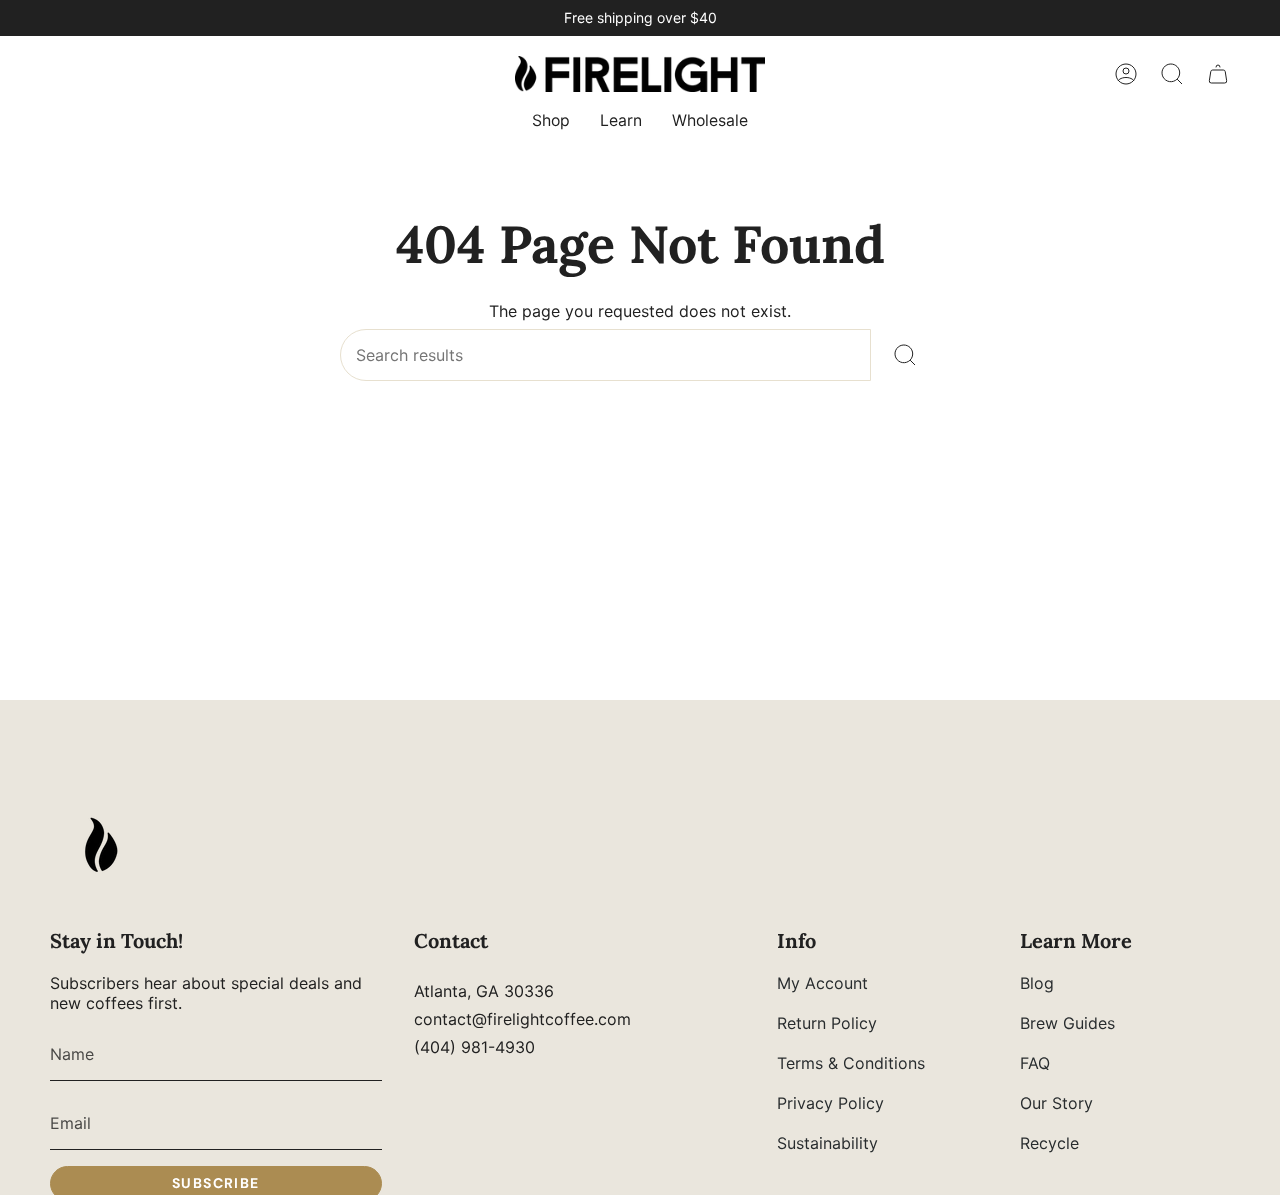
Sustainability (827, 1143)
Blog (1037, 983)
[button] (551, 122)
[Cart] (1218, 74)
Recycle (1049, 1143)
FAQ (1035, 1063)
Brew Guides (1067, 1023)
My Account (822, 983)
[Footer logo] (100, 845)
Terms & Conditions (851, 1063)
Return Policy (827, 1023)
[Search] (905, 355)
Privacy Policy (830, 1103)
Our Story (1056, 1103)
